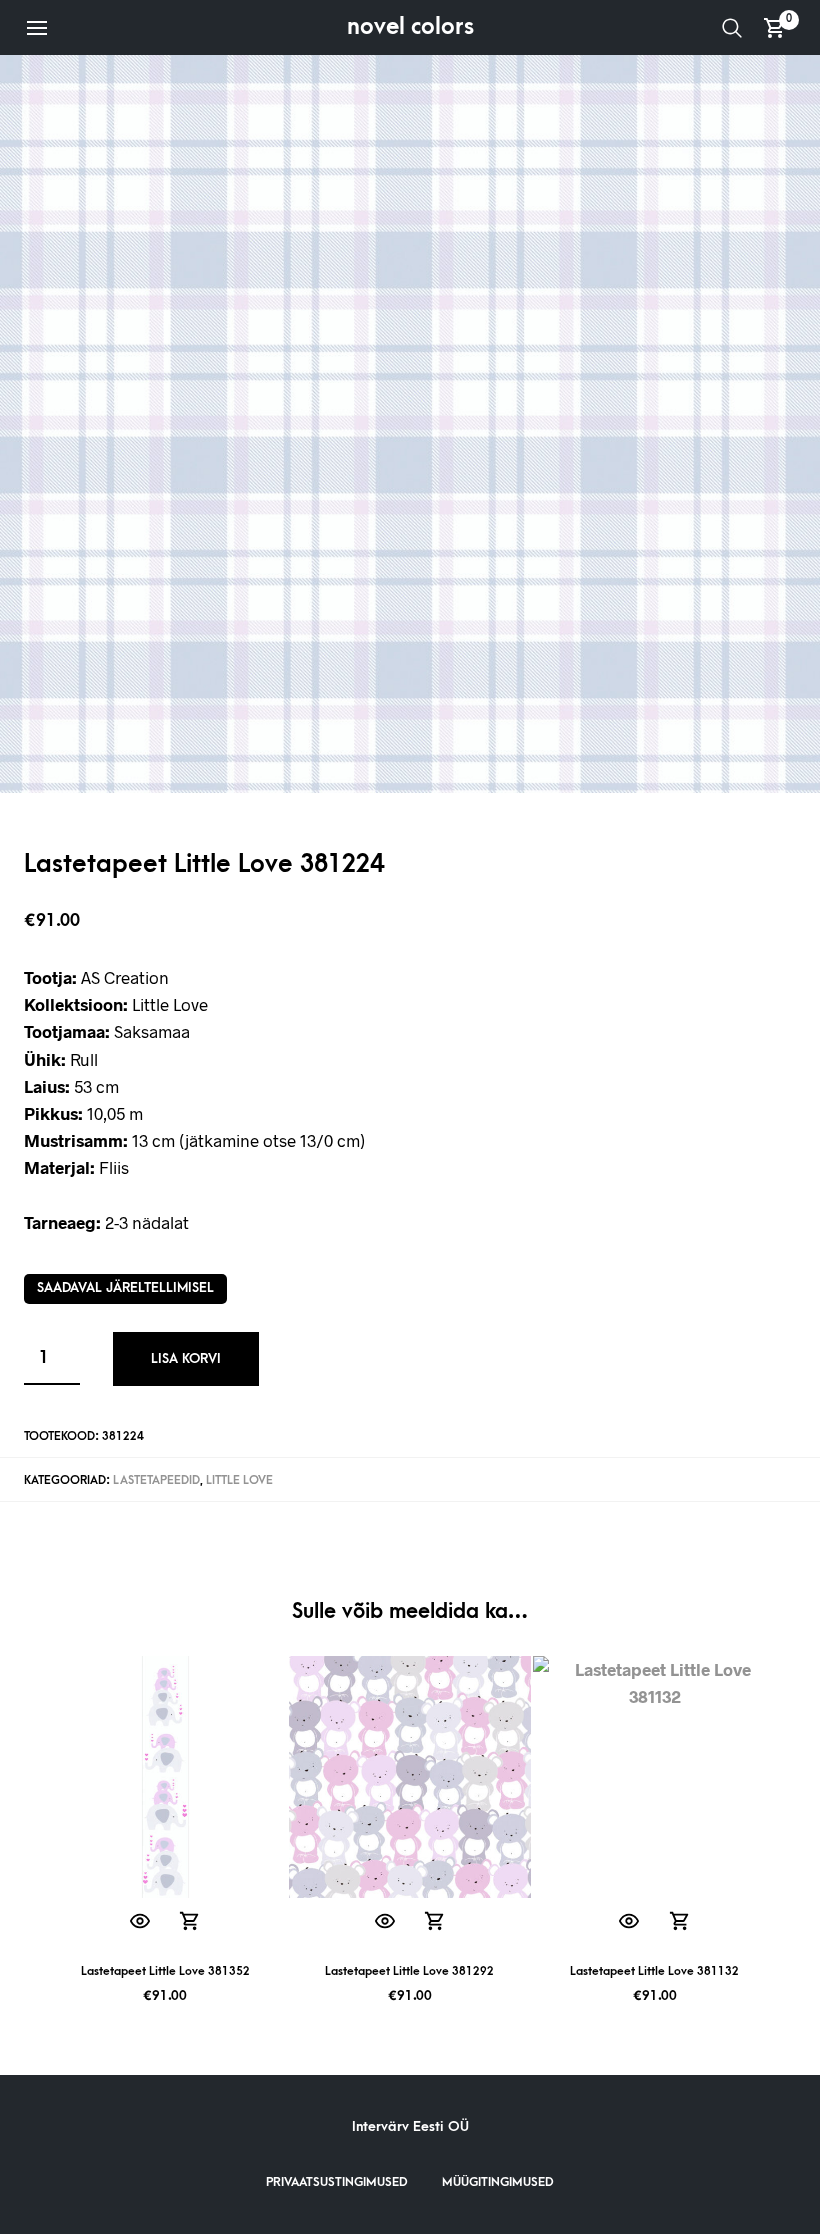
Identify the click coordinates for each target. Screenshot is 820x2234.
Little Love (239, 1480)
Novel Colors (410, 27)
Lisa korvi (186, 1358)
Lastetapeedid (156, 1480)
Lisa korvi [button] (190, 1921)
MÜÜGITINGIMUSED (498, 2182)
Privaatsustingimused (337, 2182)
